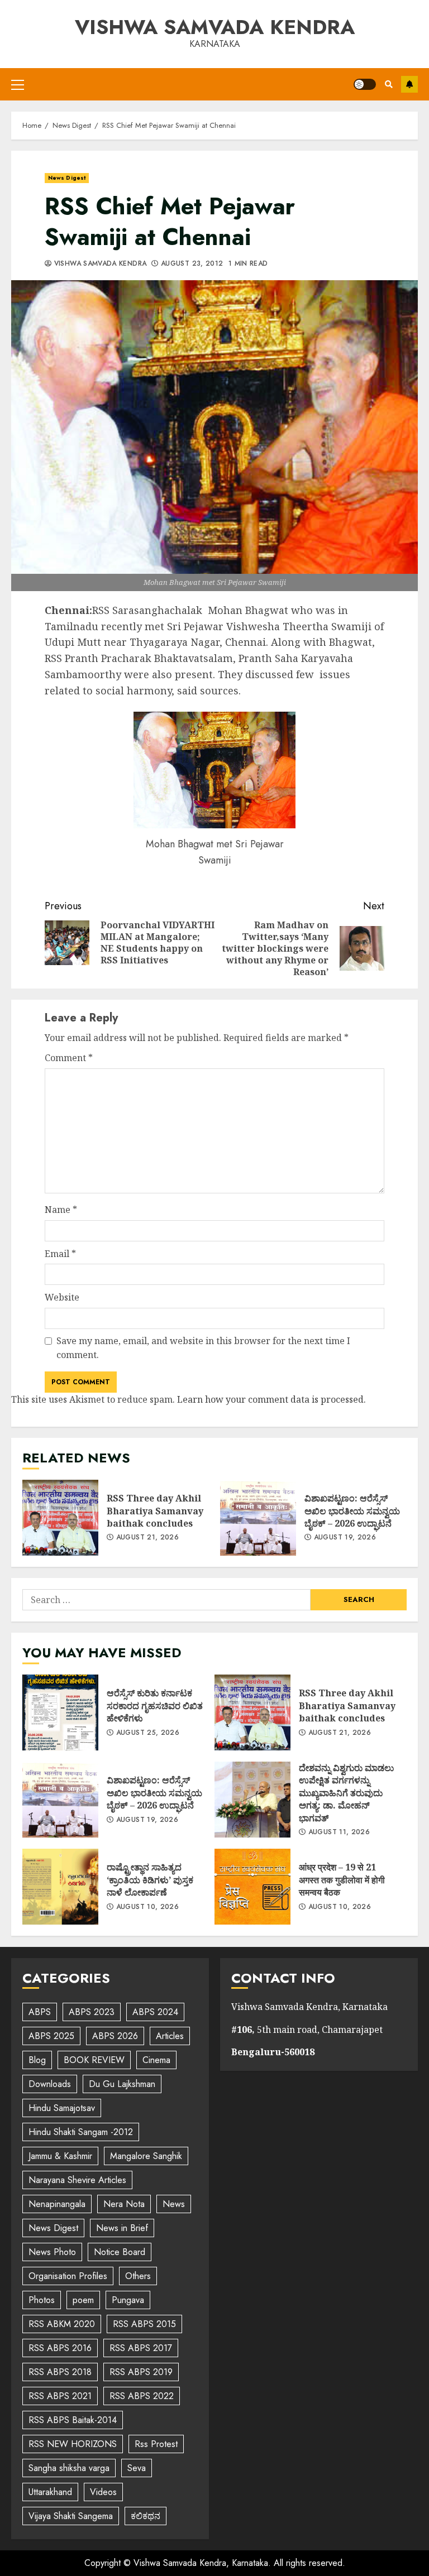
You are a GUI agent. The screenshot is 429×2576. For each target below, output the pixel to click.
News (174, 2204)
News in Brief (122, 2228)
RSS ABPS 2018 (60, 2372)
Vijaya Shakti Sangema (71, 2516)
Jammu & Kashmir (60, 2156)
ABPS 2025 (51, 2036)
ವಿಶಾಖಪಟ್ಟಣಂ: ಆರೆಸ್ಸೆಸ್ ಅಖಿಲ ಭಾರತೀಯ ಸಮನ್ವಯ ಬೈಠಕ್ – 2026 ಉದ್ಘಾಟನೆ (258, 1518)
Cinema (156, 2060)
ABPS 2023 (92, 2012)
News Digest (67, 178)
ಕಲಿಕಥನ (146, 2516)
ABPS (40, 2012)
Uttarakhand (50, 2492)
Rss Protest (156, 2444)
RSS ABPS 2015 (144, 2324)
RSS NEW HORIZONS (73, 2444)
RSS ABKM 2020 (62, 2324)
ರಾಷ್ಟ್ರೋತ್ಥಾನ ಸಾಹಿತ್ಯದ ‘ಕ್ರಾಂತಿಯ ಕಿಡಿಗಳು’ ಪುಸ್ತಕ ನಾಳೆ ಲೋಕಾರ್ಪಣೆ (60, 1887)
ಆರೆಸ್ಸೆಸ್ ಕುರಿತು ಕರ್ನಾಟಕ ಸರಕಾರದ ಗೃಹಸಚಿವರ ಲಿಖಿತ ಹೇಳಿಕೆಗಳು (60, 1712)
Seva (137, 2468)
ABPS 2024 (155, 2012)
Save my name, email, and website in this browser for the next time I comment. (203, 1348)
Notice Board (120, 2252)
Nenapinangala (57, 2204)
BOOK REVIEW (94, 2060)
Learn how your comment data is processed (270, 1399)
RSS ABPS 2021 (60, 2396)
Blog (37, 2060)
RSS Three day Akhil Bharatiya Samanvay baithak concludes (60, 1518)
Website (62, 1297)
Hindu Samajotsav (62, 2108)
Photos (42, 2300)
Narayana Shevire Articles (77, 2180)
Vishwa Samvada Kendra (215, 27)
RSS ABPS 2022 (142, 2396)
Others (138, 2276)
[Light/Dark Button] (365, 84)
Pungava (128, 2300)
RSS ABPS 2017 (141, 2348)
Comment (69, 1058)
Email (60, 1254)
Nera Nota (124, 2204)
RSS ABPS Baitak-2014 (73, 2420)
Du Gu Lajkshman (122, 2084)
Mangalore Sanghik (146, 2156)
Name (61, 1210)
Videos (103, 2492)
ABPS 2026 (115, 2036)
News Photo (52, 2252)
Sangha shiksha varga (69, 2468)
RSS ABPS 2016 (60, 2348)
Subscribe (409, 84)
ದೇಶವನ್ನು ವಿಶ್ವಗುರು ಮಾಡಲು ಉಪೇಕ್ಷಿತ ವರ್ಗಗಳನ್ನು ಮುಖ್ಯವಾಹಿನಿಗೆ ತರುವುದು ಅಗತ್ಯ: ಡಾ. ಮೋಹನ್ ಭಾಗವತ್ (252, 1800)
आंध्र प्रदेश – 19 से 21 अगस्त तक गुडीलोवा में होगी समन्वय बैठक (252, 1887)
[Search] (389, 84)
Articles (170, 2036)
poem (83, 2300)
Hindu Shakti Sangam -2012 (81, 2132)
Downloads (50, 2084)
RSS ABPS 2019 (141, 2372)
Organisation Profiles (68, 2276)
